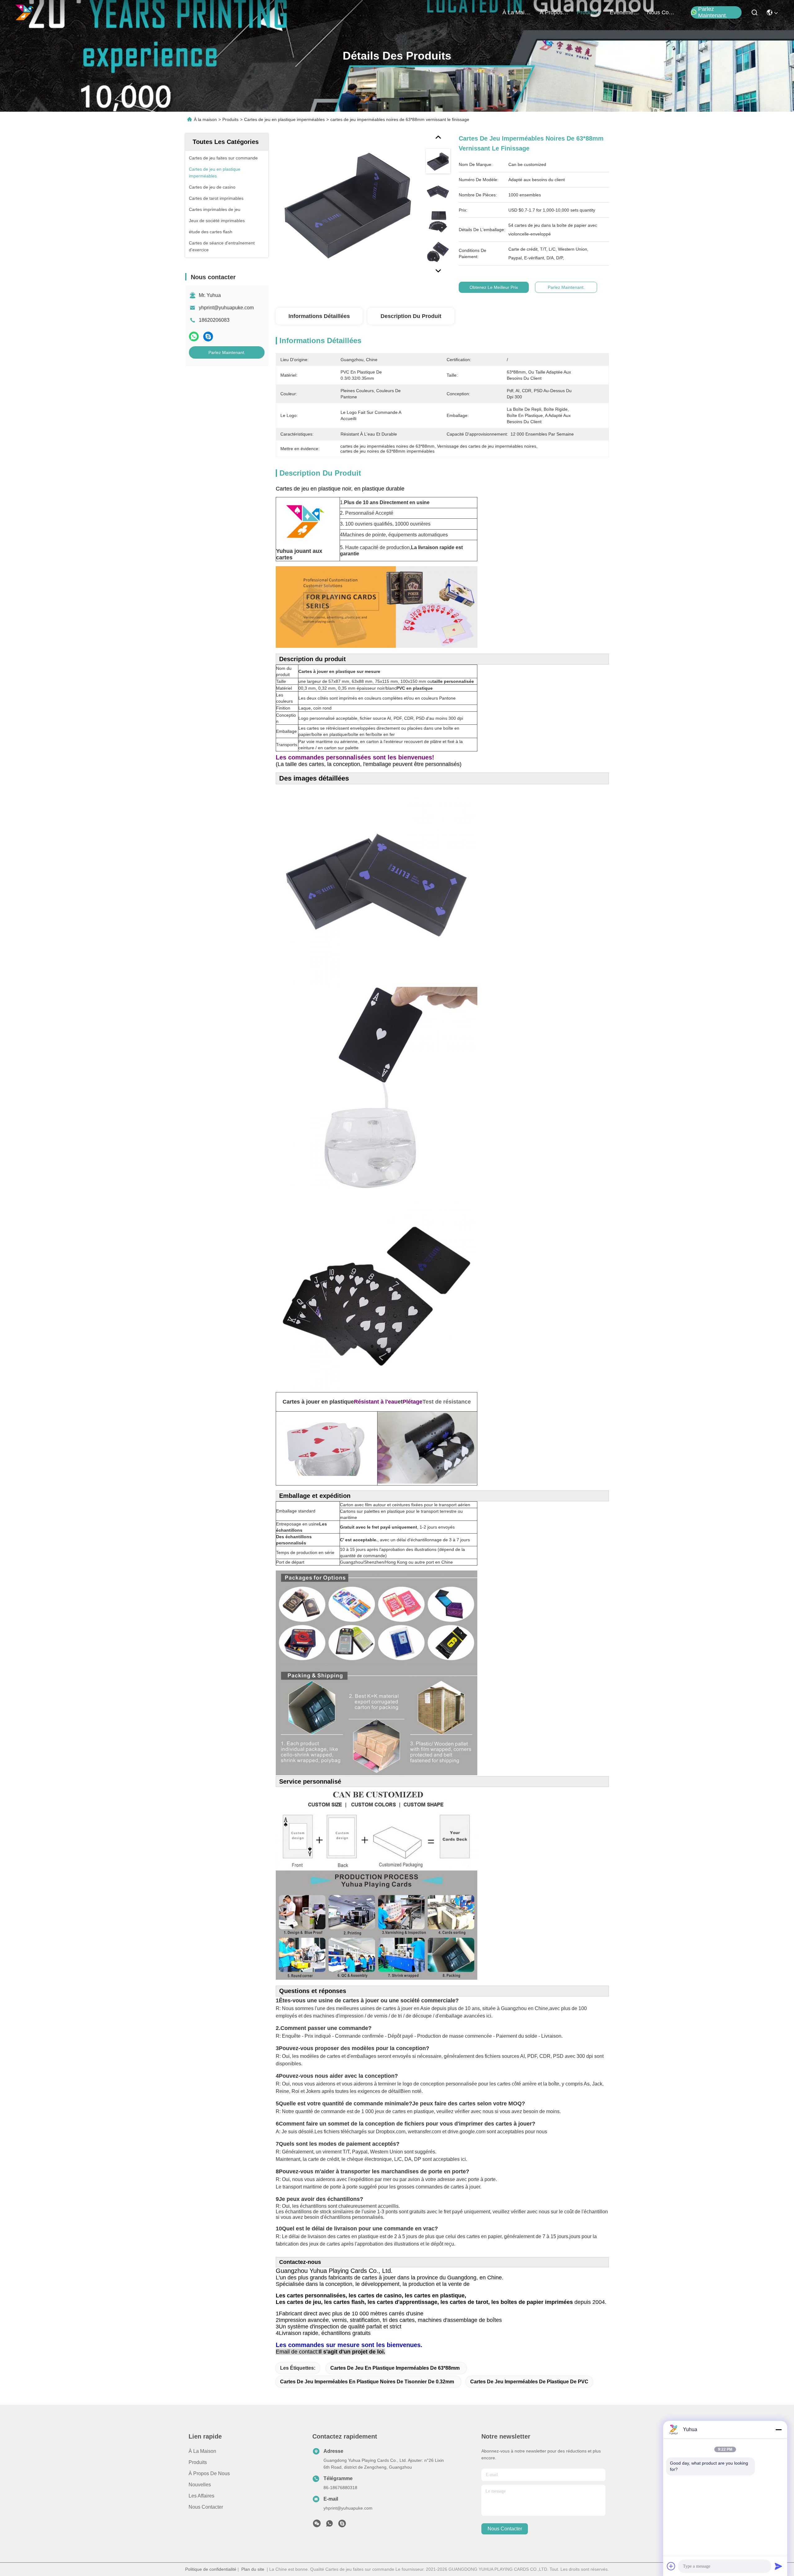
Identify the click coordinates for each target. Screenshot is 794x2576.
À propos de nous (555, 12)
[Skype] (208, 336)
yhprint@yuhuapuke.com (226, 308)
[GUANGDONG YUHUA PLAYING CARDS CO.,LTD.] (25, 12)
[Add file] (671, 2566)
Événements (625, 12)
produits (587, 12)
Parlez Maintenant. (713, 12)
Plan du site (253, 2569)
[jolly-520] (342, 2525)
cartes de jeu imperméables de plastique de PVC (529, 2382)
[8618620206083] (329, 2525)
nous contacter (662, 12)
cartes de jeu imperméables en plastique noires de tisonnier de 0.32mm (367, 2382)
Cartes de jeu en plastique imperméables (284, 119)
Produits (230, 119)
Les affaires (201, 2496)
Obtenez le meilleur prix (494, 287)
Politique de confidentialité (211, 2569)
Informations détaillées (319, 316)
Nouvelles (200, 2485)
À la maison (517, 12)
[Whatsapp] (194, 336)
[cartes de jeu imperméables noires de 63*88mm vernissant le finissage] (348, 205)
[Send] (778, 2566)
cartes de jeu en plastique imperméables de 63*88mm (395, 2368)
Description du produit (411, 316)
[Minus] (778, 2430)
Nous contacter (206, 2507)
